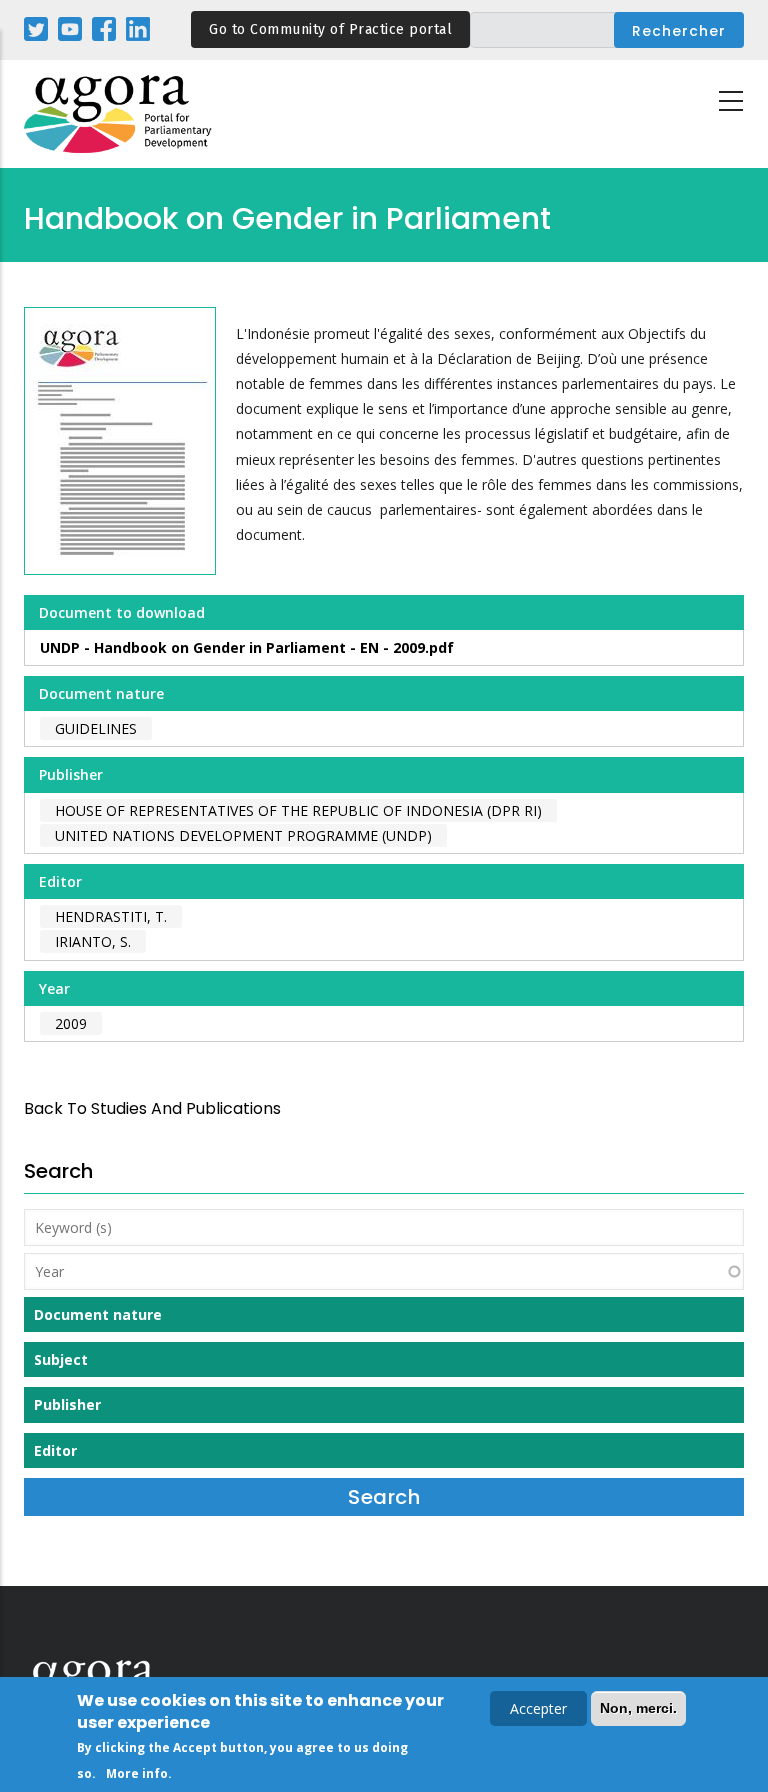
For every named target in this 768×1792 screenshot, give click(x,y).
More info (137, 1773)
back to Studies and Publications (152, 1108)
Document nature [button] (98, 1314)
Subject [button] (61, 1359)
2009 (71, 1023)
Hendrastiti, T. (111, 916)
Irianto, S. (93, 941)
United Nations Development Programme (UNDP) (243, 835)
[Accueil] (119, 114)
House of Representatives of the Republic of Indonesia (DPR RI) (298, 810)
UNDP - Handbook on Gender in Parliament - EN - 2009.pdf (247, 647)
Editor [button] (55, 1450)
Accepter (538, 1708)
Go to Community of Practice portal (330, 29)
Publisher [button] (67, 1404)
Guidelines (96, 728)
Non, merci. (638, 1708)
